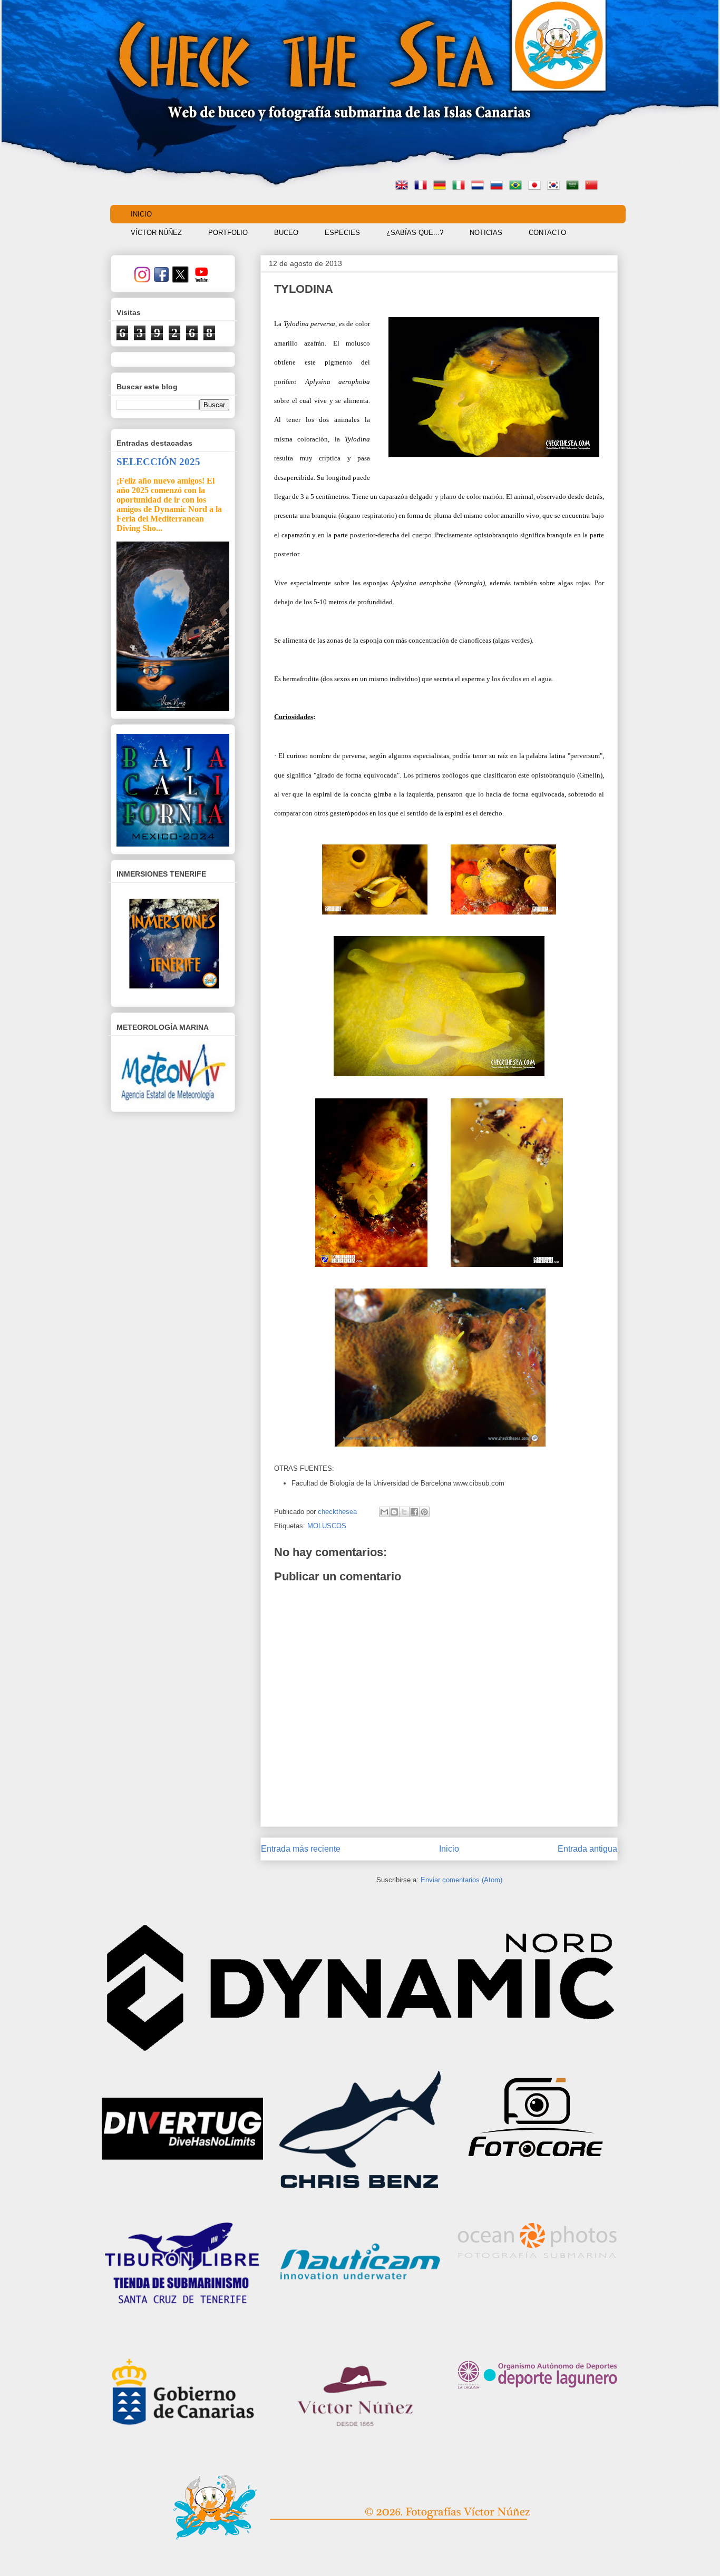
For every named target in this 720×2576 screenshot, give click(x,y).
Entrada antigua (587, 1849)
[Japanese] (537, 186)
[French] (423, 186)
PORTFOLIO (228, 233)
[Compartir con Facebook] (414, 1512)
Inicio (449, 1849)
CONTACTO (547, 233)
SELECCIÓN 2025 (158, 462)
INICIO (141, 214)
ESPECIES (342, 233)
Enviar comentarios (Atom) (461, 1880)
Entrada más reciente (301, 1849)
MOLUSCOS (327, 1526)
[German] (442, 186)
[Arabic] (575, 186)
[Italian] (461, 186)
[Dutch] (480, 186)
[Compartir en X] (404, 1512)
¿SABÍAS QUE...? (415, 233)
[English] (404, 186)
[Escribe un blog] (394, 1512)
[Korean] (556, 186)
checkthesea (338, 1512)
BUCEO (286, 233)
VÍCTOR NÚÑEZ (156, 233)
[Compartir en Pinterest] (424, 1512)
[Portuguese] (518, 186)
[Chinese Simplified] (593, 186)
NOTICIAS (486, 233)
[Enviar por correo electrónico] (384, 1512)
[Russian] (499, 186)
